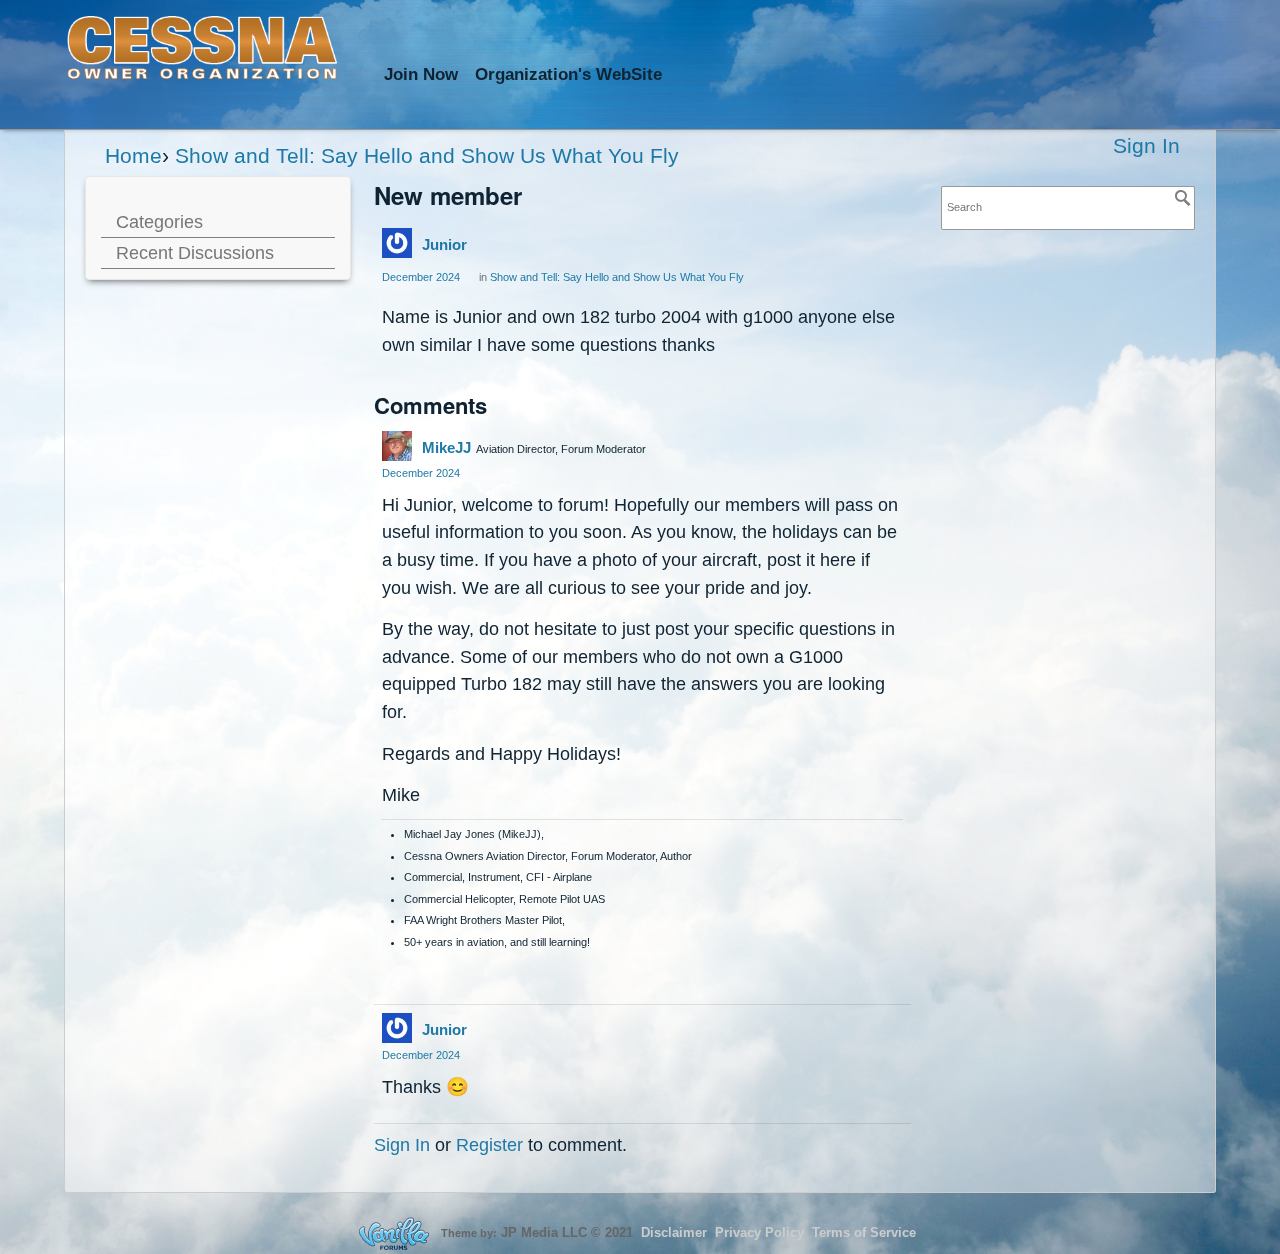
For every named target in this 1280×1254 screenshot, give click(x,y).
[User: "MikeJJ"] (397, 446)
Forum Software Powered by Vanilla (394, 1233)
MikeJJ (446, 447)
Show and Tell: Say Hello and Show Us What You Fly (617, 277)
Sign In (1146, 145)
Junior (444, 244)
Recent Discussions (195, 252)
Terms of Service (864, 1232)
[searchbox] (1068, 207)
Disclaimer (674, 1232)
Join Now (421, 74)
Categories (159, 221)
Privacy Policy (759, 1232)
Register (489, 1144)
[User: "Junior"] (397, 243)
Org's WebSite (568, 74)
